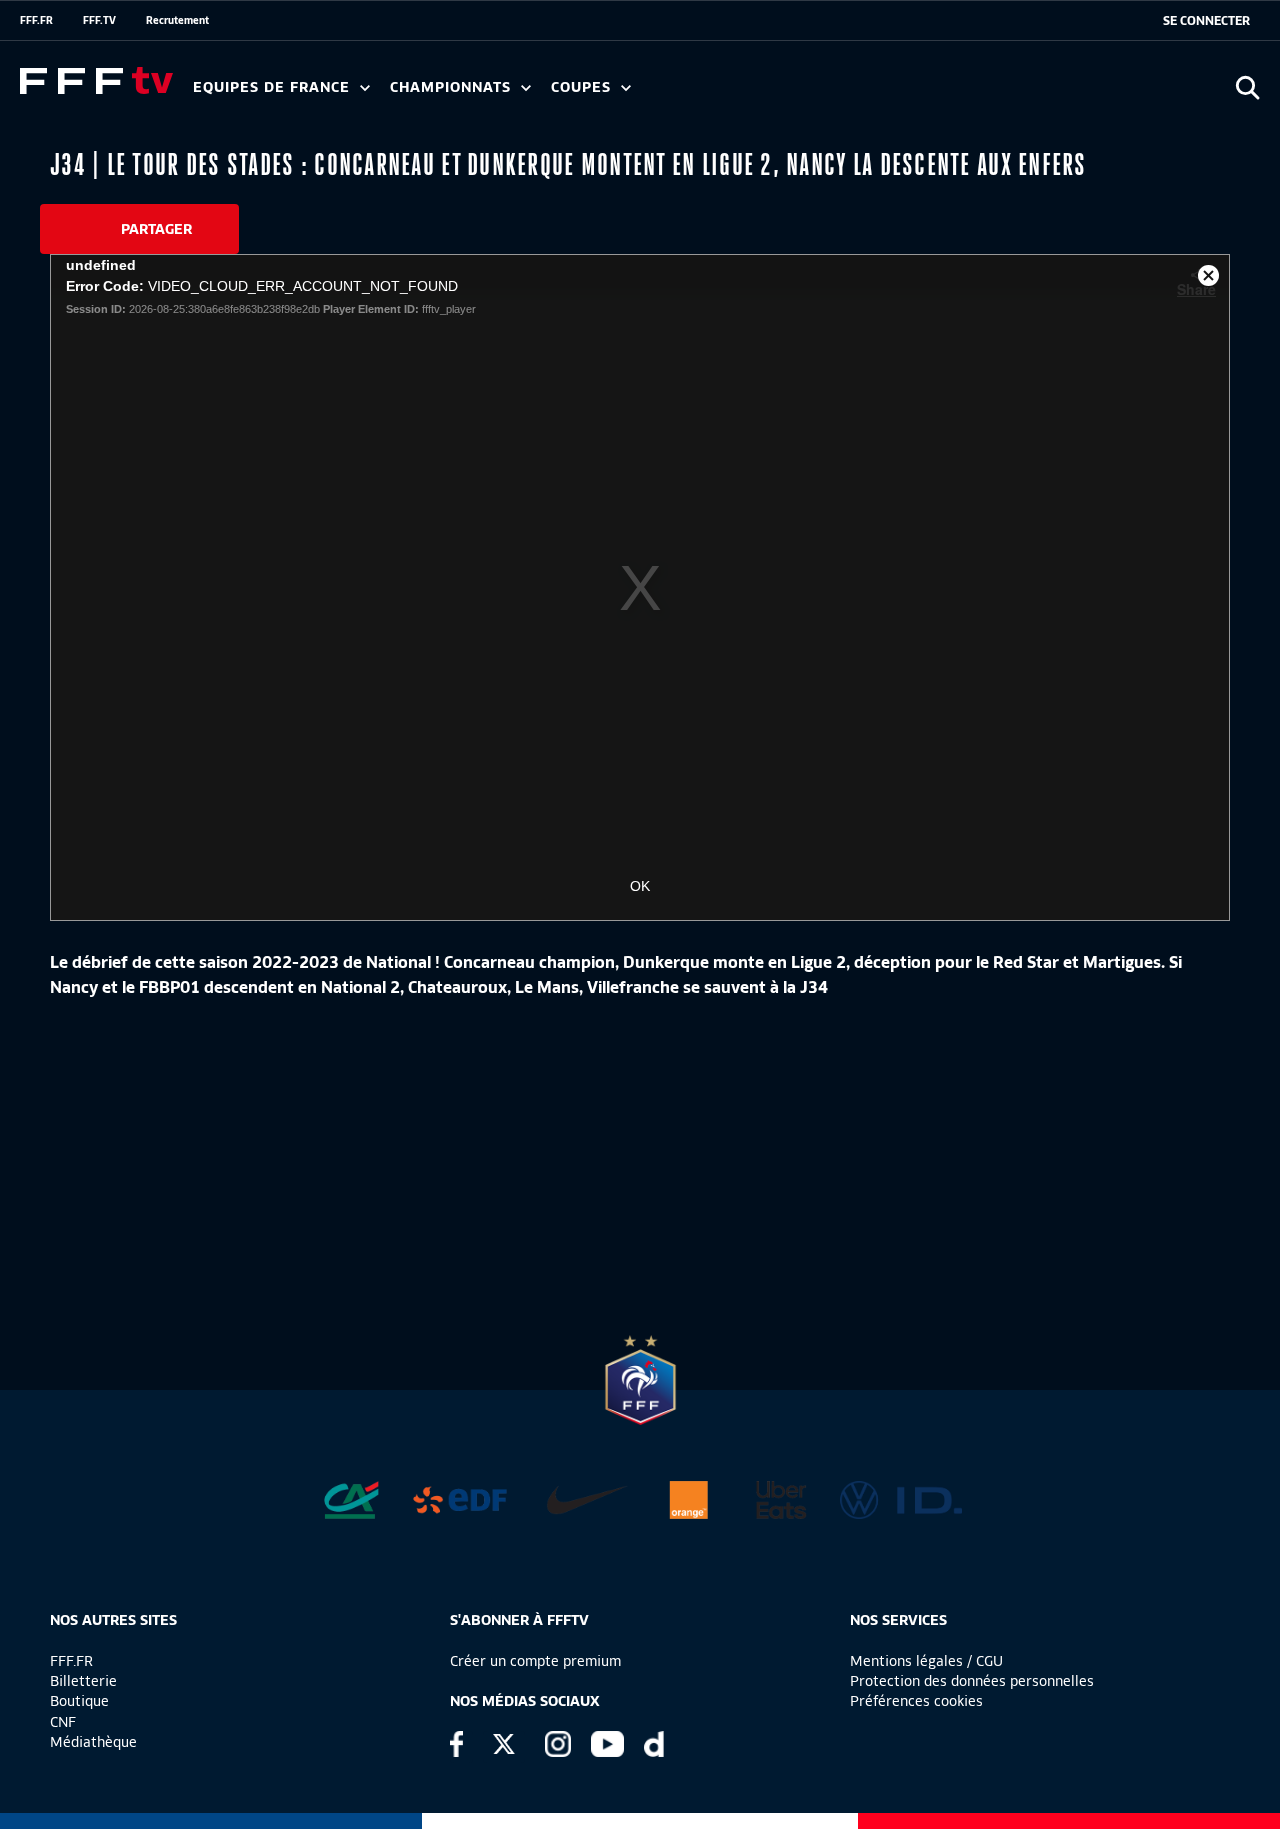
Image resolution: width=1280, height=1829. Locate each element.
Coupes (583, 87)
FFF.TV (99, 20)
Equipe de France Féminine (386, 94)
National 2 (962, 94)
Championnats (453, 87)
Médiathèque (93, 1742)
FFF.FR (36, 20)
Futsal (633, 94)
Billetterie (83, 1681)
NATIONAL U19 (707, 94)
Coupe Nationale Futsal (873, 94)
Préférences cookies (916, 1701)
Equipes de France (274, 87)
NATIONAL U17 (840, 94)
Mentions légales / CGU (926, 1661)
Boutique (79, 1701)
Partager (156, 229)
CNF (63, 1722)
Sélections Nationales (936, 94)
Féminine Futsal (751, 94)
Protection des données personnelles (972, 1681)
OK (640, 886)
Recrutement (177, 20)
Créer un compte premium (535, 1661)
